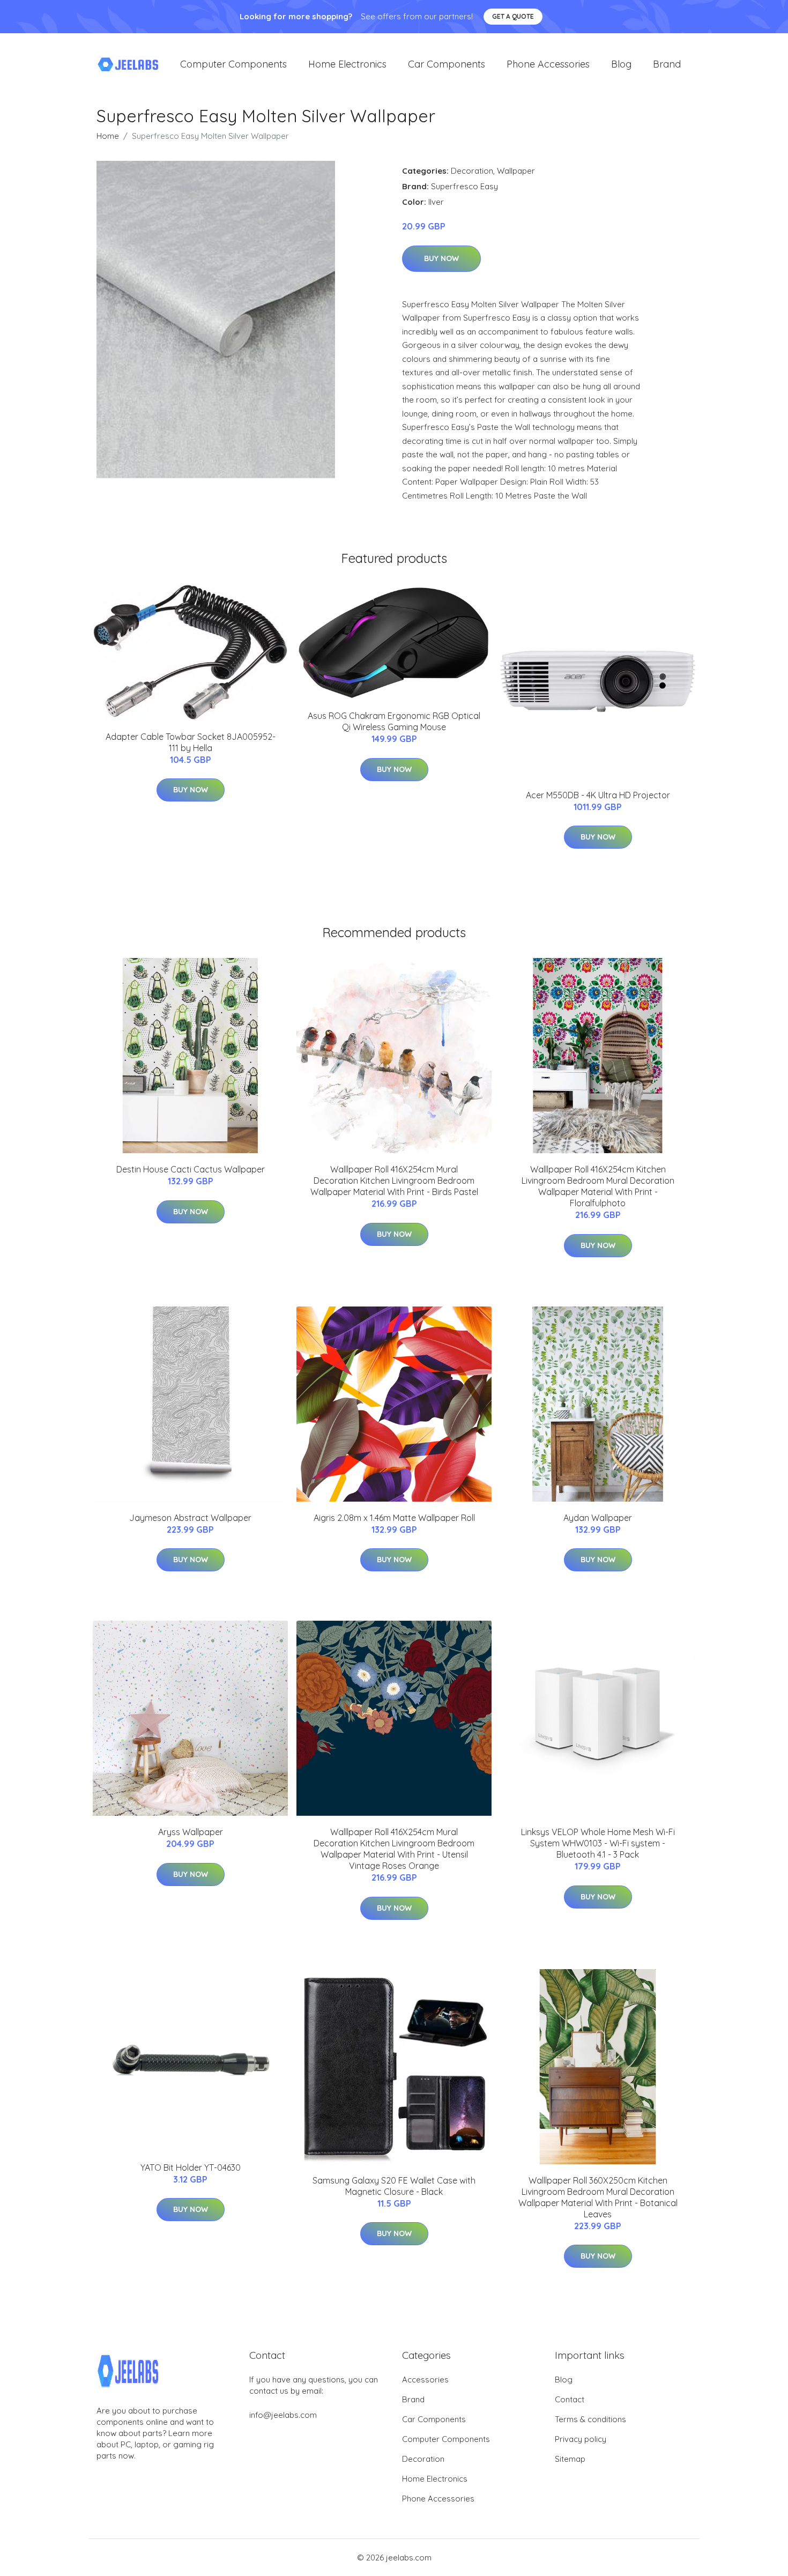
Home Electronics (347, 64)
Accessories (425, 2380)
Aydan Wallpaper (598, 1518)
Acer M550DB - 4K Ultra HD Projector (598, 795)
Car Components (447, 64)
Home (108, 136)
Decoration (472, 171)
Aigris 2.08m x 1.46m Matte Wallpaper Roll (394, 1518)
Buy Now (441, 258)
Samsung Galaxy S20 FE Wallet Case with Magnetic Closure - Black (394, 2186)
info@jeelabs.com (283, 2415)
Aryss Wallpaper (191, 1832)
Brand (667, 64)
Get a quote (513, 16)
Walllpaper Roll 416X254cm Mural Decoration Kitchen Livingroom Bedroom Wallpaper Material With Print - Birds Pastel (394, 1181)
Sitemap (570, 2459)
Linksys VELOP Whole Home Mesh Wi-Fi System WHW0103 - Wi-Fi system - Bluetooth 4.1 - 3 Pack (598, 1843)
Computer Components (233, 64)
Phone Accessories (548, 64)
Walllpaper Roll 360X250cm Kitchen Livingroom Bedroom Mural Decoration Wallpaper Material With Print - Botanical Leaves (598, 2197)
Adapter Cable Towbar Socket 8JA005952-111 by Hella (191, 742)
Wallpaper (516, 171)
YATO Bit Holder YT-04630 (191, 2167)
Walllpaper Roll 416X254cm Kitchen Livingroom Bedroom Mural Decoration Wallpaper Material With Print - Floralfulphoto (598, 1186)
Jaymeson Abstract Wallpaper (190, 1518)
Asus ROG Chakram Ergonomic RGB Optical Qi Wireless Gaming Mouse (394, 721)
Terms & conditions (590, 2419)
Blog (621, 64)
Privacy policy (581, 2439)
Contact (570, 2399)
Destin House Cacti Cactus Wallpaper (191, 1169)
